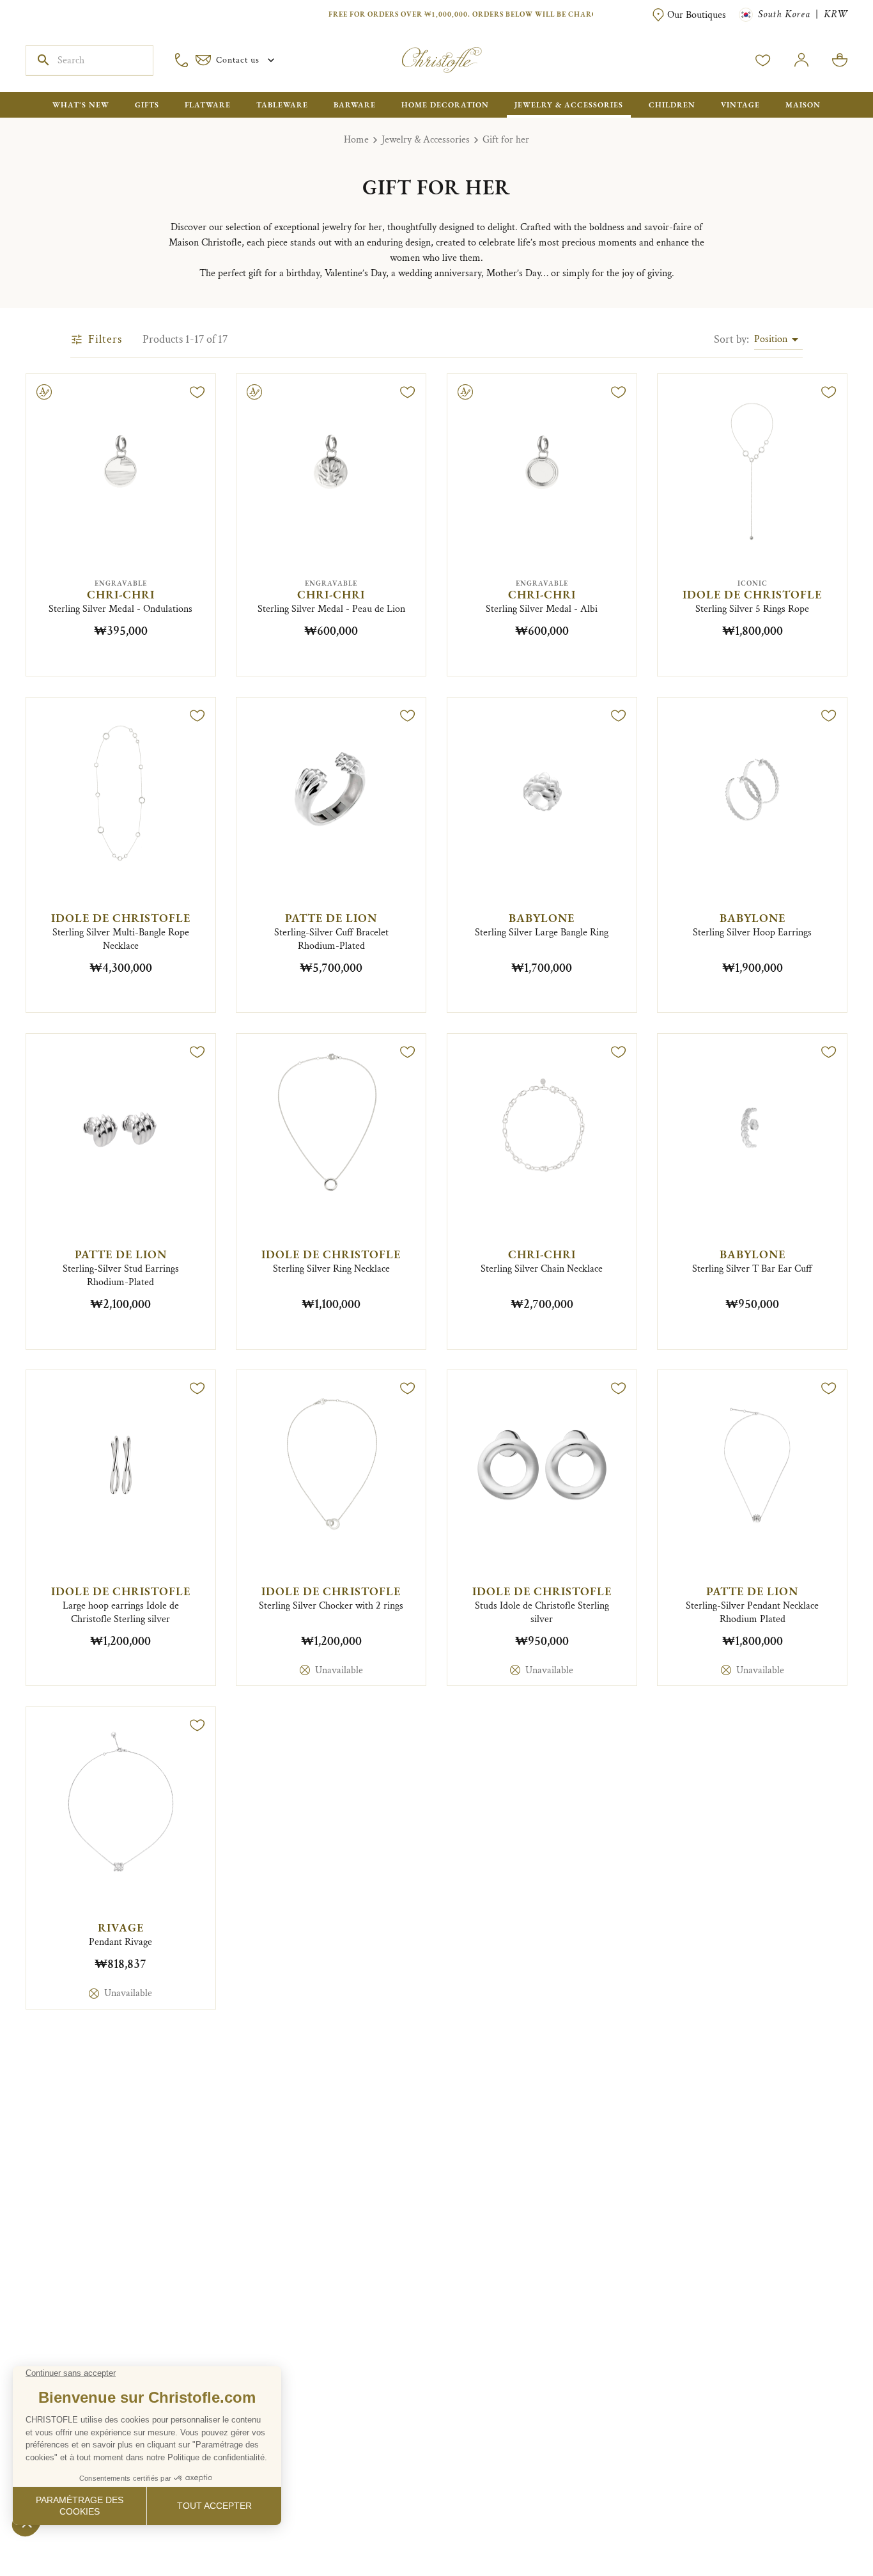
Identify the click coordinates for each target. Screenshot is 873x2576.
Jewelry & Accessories (426, 140)
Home (356, 140)
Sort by (731, 339)
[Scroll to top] (823, 2526)
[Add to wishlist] (197, 392)
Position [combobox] (771, 339)
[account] (763, 60)
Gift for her (506, 140)
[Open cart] (840, 60)
